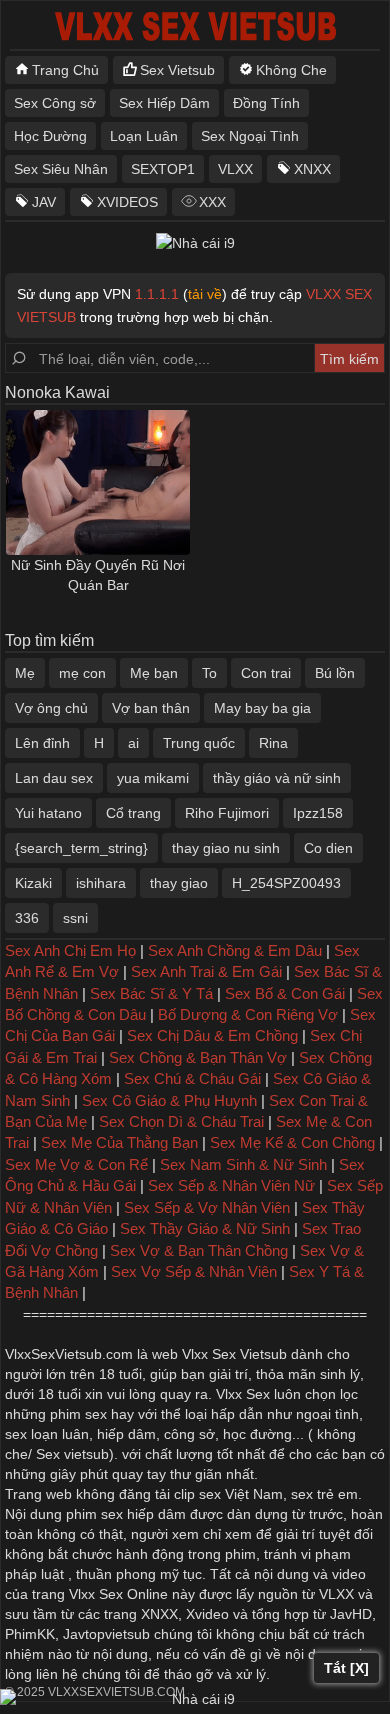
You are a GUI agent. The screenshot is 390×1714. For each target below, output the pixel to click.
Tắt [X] (346, 1668)
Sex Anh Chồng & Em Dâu (235, 950)
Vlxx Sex (243, 1394)
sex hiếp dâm (143, 1514)
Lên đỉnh (42, 743)
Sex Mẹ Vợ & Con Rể (76, 1164)
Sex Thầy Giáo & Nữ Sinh (205, 1228)
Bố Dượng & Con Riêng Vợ (248, 1014)
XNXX (312, 169)
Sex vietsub (70, 1454)
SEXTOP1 (163, 169)
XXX (212, 202)
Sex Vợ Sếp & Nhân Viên (194, 1271)
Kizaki (33, 883)
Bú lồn (335, 673)
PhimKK (30, 1634)
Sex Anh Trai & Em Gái (206, 971)
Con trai (266, 673)
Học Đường (50, 136)
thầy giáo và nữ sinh (277, 778)
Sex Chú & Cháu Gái (192, 1078)
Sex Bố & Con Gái (285, 993)
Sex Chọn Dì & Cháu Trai (181, 1121)
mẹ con (82, 673)
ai (133, 743)
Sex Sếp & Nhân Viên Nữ (231, 1185)
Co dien (328, 848)
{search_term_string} (81, 848)
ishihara (101, 883)
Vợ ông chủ (51, 708)
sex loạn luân (47, 1434)
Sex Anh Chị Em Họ (70, 950)
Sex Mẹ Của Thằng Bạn (119, 1142)
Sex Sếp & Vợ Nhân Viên (207, 1207)
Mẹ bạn (154, 673)
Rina (273, 743)
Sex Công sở (55, 103)
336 (27, 918)
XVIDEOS (127, 202)
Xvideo (207, 1614)
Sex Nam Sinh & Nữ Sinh (243, 1164)
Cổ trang (133, 813)
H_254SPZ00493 (286, 883)
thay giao (179, 883)
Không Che (291, 70)
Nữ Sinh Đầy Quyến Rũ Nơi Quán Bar (98, 575)
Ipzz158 (318, 813)
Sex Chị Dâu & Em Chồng (212, 1035)
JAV (44, 202)
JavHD (351, 1614)
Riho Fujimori (227, 813)
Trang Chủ (65, 70)
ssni (75, 918)
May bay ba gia (262, 708)
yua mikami (153, 778)
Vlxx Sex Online (118, 1594)
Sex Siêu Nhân (61, 169)
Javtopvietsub (106, 1634)
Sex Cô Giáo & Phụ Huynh (169, 1100)
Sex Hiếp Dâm (164, 103)
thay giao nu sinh (226, 848)
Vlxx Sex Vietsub (234, 1354)
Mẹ (25, 673)
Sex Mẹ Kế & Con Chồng (292, 1142)
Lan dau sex (54, 778)
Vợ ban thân (151, 708)
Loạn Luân (144, 136)
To (209, 673)
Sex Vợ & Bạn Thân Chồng (199, 1250)
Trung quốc (199, 743)
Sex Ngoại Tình (250, 136)
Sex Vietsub (177, 70)
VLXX (235, 169)
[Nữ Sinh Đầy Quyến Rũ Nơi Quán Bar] (98, 482)
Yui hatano (48, 813)
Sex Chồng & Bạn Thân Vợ (198, 1057)
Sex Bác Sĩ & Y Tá (151, 993)
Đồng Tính (266, 103)
